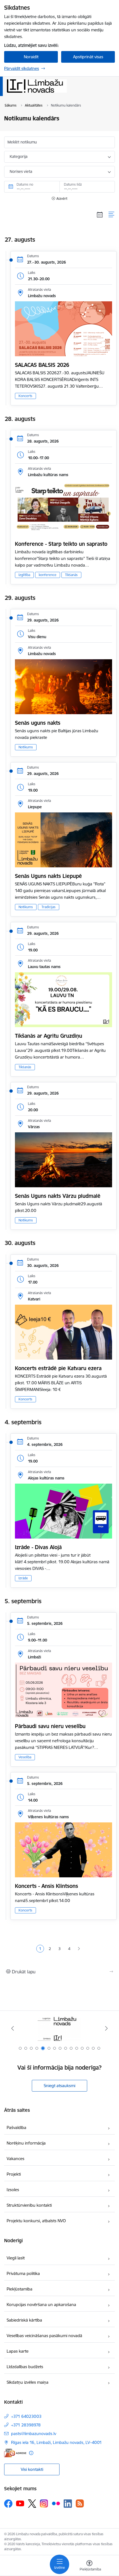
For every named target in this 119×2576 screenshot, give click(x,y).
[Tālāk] (106, 2028)
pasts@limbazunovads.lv (34, 2434)
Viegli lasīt (16, 2258)
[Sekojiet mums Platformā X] (32, 2504)
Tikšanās (71, 575)
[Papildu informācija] (31, 2453)
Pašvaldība (16, 2127)
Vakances (15, 2159)
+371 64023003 (26, 2416)
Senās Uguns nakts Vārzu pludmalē (58, 1196)
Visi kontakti (32, 2469)
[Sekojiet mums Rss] (80, 2503)
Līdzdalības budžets (25, 2367)
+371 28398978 (26, 2425)
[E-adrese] (15, 2453)
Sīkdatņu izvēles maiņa (28, 2382)
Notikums (26, 747)
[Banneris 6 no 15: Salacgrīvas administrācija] (60, 2028)
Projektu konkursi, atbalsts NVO (36, 2221)
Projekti (14, 2174)
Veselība (25, 1757)
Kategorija (19, 156)
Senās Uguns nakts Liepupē (48, 876)
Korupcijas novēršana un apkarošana (41, 2304)
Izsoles (13, 2190)
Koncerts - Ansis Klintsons (46, 1886)
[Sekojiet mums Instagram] (44, 2503)
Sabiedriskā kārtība (24, 2320)
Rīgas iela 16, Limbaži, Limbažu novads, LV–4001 (56, 2442)
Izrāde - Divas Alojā (38, 1547)
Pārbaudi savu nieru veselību (50, 1726)
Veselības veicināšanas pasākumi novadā (44, 2336)
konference (48, 575)
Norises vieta (21, 171)
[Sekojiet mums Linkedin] (68, 2504)
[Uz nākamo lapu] (79, 1949)
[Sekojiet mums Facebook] (8, 2504)
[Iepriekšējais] (13, 2028)
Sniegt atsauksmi (59, 2086)
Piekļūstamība (20, 2289)
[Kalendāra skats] (100, 214)
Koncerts (25, 396)
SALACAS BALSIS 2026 (42, 365)
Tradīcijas (49, 907)
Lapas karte (18, 2351)
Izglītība (24, 575)
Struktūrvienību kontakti (29, 2205)
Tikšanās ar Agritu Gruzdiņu (49, 1036)
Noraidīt (31, 57)
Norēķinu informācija (26, 2143)
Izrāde (23, 1578)
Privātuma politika (23, 2273)
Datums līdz (73, 184)
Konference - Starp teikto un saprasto (61, 544)
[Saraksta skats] (112, 214)
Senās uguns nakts (38, 723)
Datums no (25, 184)
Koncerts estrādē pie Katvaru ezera (58, 1368)
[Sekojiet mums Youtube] (20, 2503)
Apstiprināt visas (88, 57)
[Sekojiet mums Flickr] (56, 2503)
